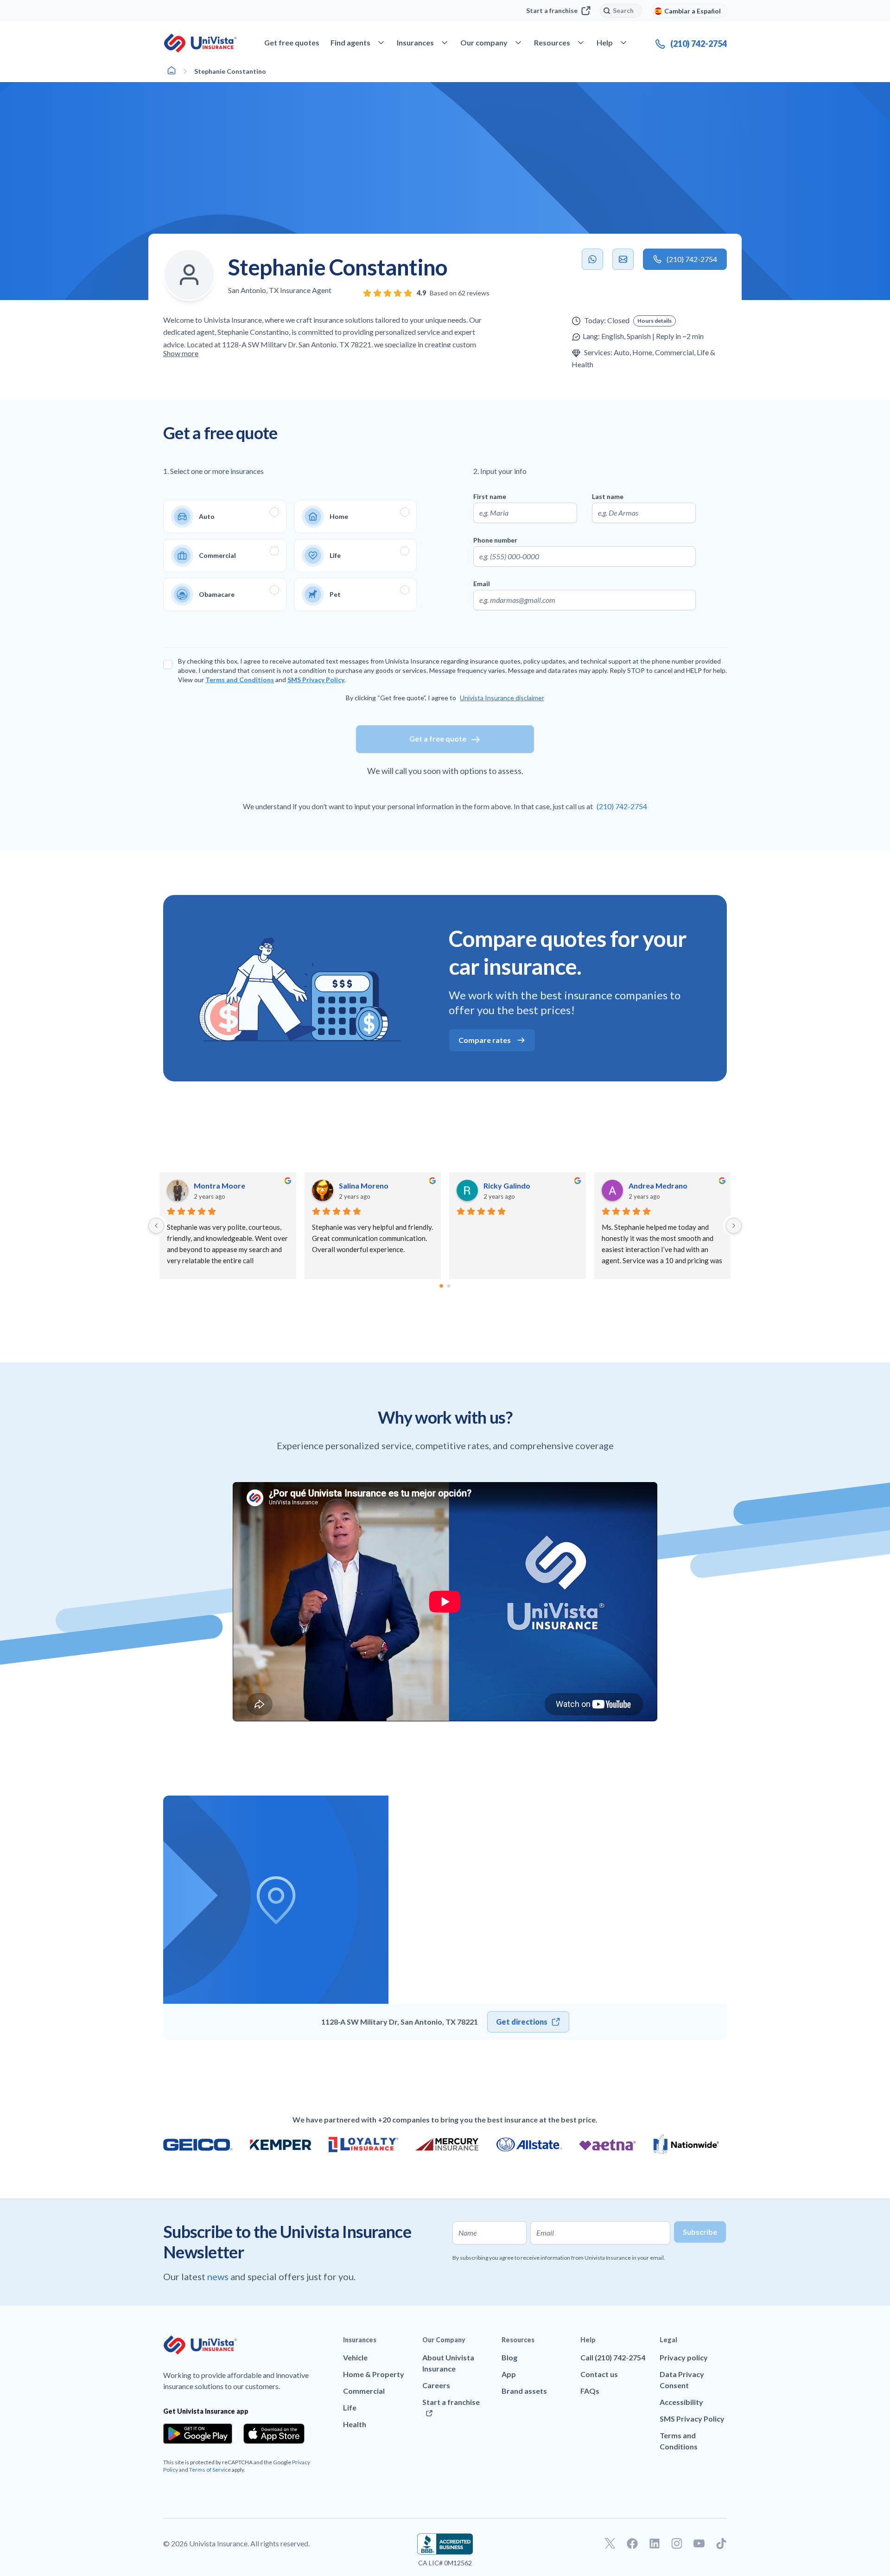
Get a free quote (438, 738)
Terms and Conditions (240, 680)
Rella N (495, 1186)
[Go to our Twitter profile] (610, 2544)
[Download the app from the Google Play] (198, 2434)
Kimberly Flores (656, 1186)
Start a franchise (552, 10)
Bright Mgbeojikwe (372, 1186)
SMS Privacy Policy (316, 680)
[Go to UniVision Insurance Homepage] (200, 43)
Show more (181, 353)
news (219, 2276)
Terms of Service (210, 2470)
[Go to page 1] (449, 1286)
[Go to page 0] (442, 1286)
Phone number (495, 540)
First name (490, 496)
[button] (655, 321)
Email (482, 584)
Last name (608, 496)
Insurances (360, 2340)
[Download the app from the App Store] (274, 2434)
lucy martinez (217, 1186)
